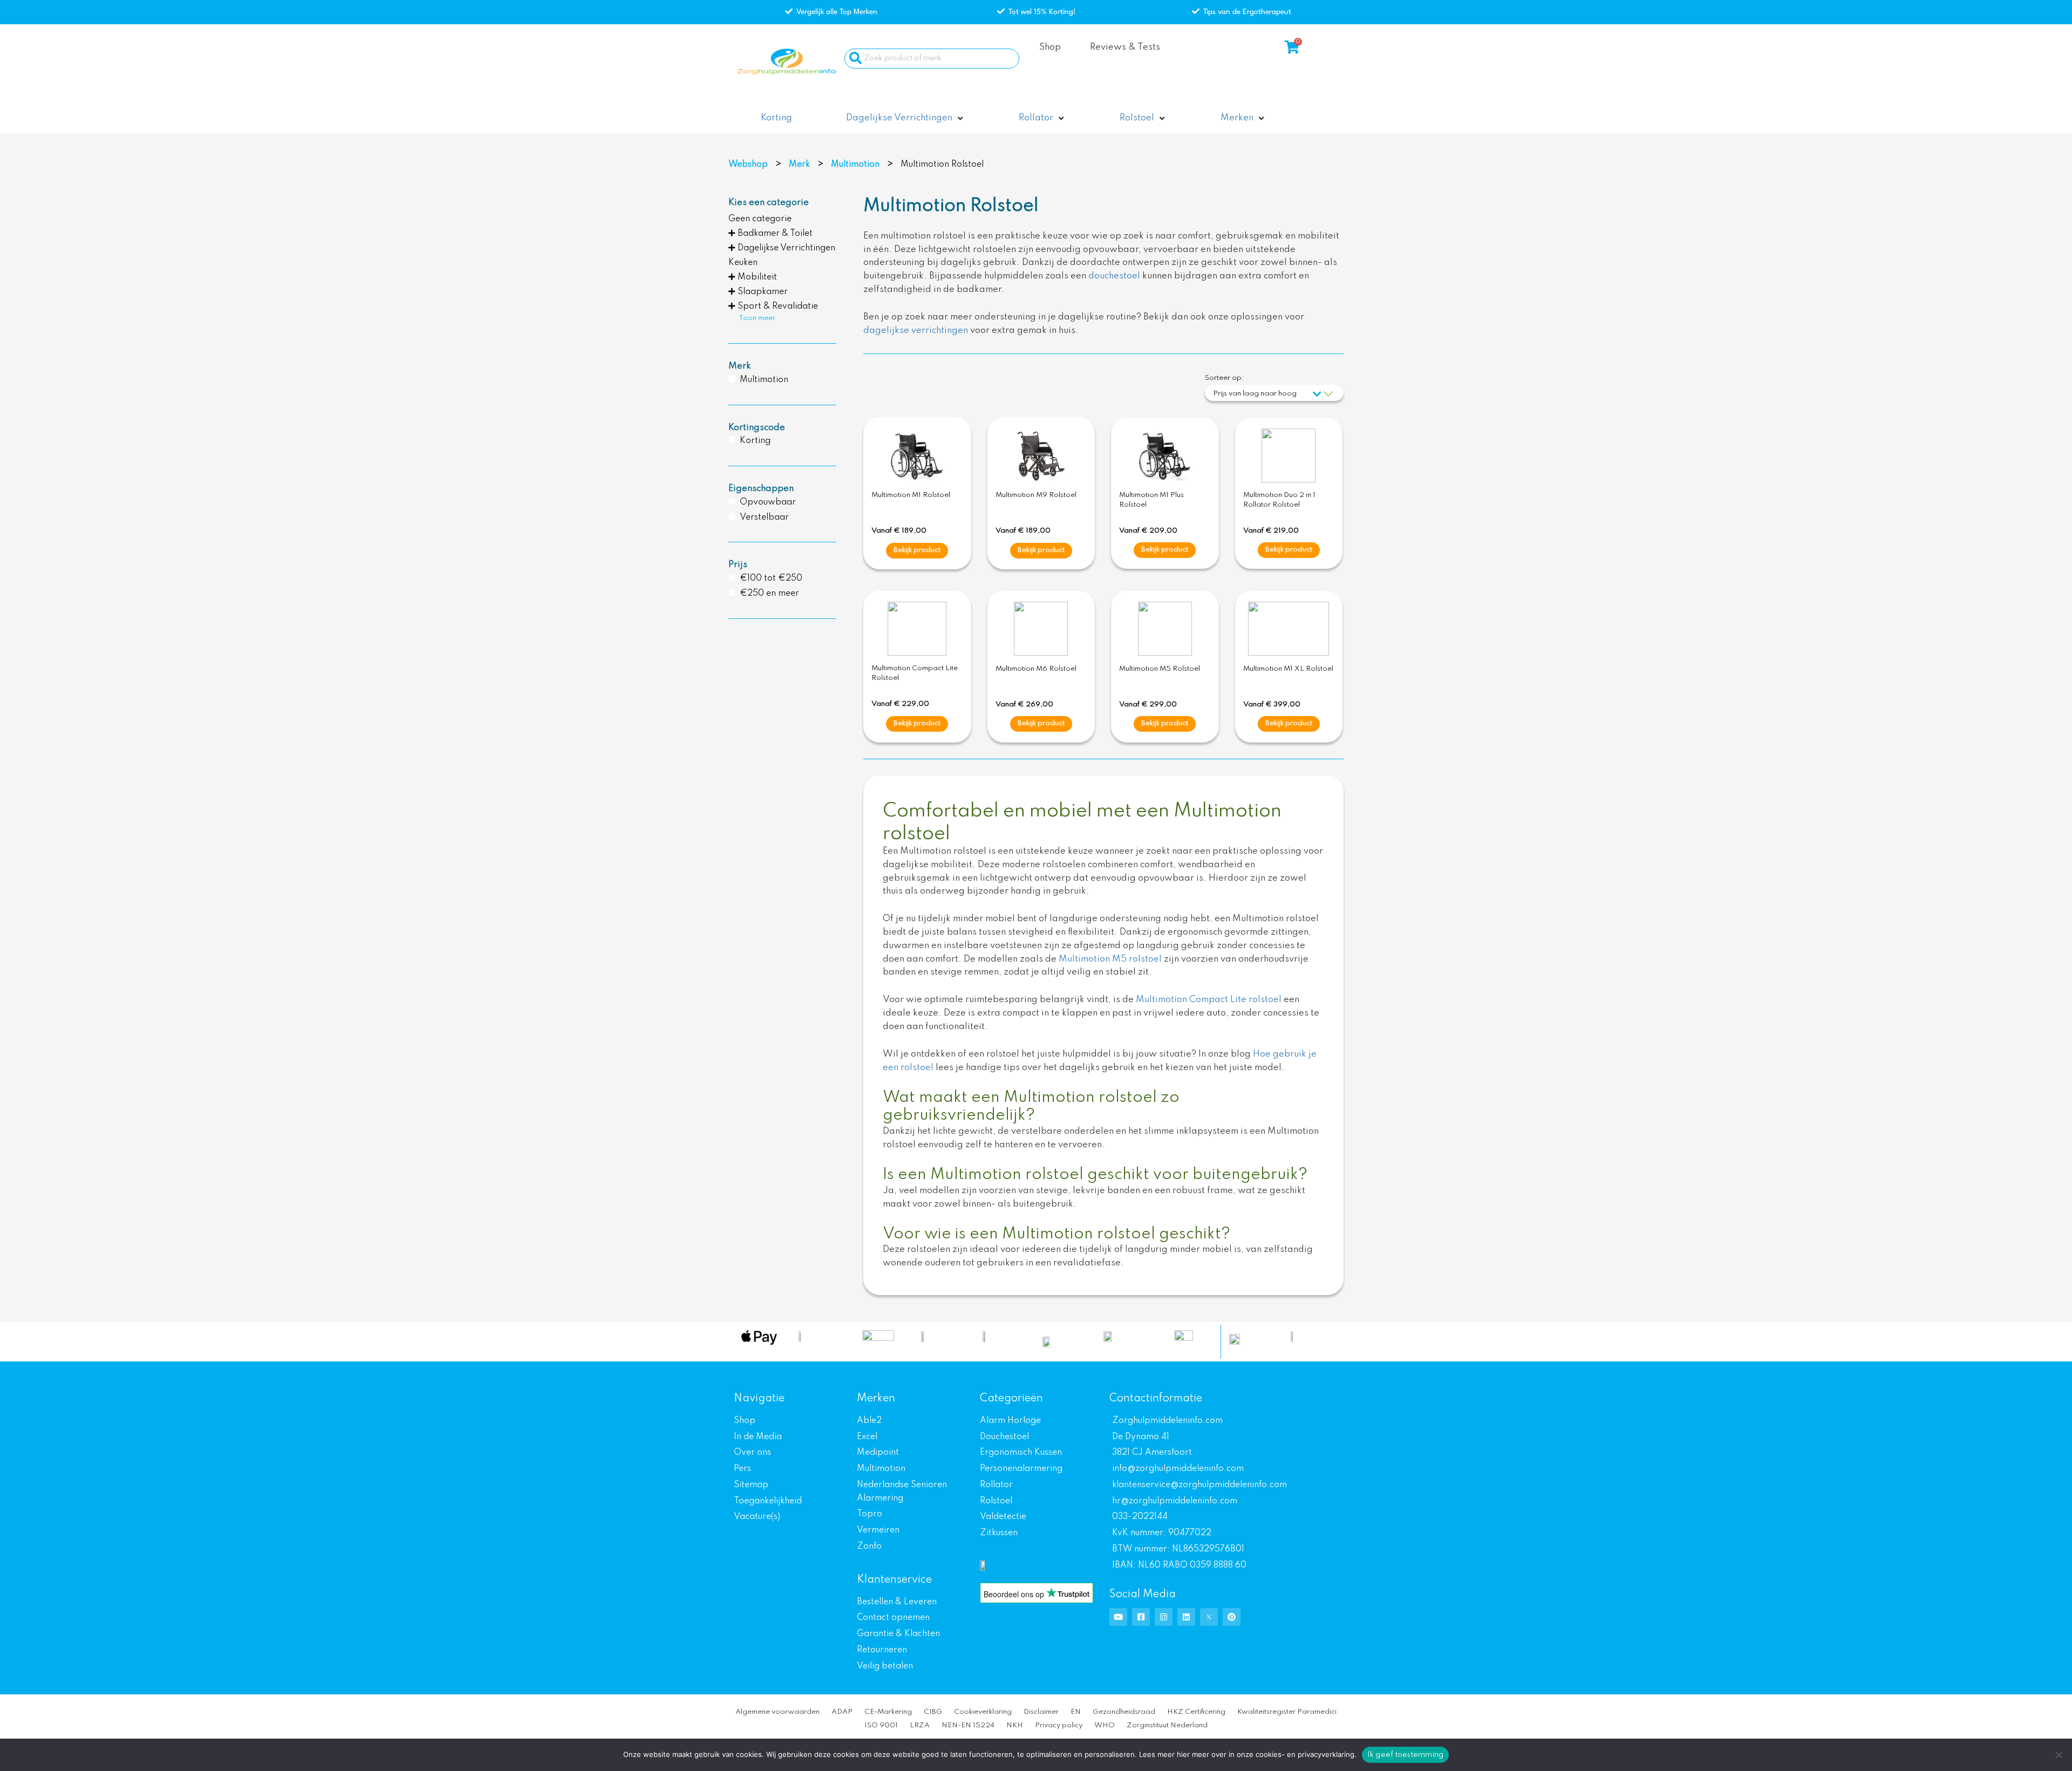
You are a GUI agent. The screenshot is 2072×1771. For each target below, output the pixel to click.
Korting (755, 441)
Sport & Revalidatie (778, 306)
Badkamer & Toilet (775, 234)
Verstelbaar (764, 517)
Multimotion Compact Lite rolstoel (1209, 1000)
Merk (799, 165)
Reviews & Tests (1125, 47)
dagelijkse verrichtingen (916, 331)
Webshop (748, 165)
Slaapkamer (763, 292)
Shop (1050, 47)
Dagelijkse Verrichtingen (786, 248)
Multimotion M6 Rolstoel (1036, 669)
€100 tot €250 (771, 578)
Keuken (743, 263)
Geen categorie (760, 219)
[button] (905, 118)
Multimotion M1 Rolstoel (911, 495)
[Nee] (2059, 1755)
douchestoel (1114, 276)
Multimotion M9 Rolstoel (1036, 495)
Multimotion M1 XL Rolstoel (1288, 669)
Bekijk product (917, 550)
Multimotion (855, 165)
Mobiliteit (757, 277)
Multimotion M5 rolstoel (1110, 959)
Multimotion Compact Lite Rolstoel (915, 673)
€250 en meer (769, 594)
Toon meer (757, 318)
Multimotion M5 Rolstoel (1160, 669)
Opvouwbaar (768, 502)
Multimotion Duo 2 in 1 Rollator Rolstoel (1279, 500)
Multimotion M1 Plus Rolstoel (1151, 500)
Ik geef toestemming (1406, 1755)
